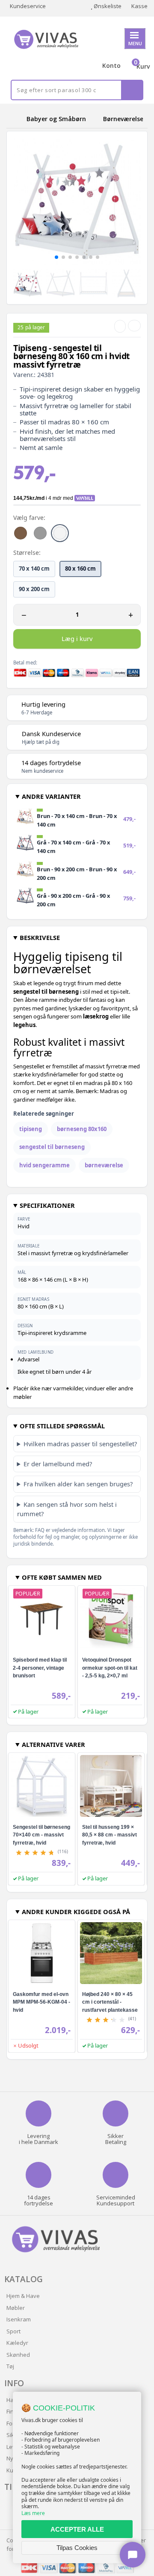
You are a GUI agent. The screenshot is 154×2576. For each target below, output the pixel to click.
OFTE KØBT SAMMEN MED (62, 1577)
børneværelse (104, 1165)
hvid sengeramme (44, 1165)
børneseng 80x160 (82, 1129)
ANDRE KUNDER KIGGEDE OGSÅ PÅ (76, 1912)
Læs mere (33, 2513)
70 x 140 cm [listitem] (34, 569)
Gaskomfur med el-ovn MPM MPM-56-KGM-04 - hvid (41, 2002)
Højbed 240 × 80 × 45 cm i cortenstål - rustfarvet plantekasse (110, 2002)
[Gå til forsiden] (15, 119)
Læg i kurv (77, 638)
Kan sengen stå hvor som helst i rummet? (67, 1509)
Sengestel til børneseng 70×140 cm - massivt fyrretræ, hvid (41, 1835)
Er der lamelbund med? (58, 1464)
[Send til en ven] (120, 326)
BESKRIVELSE (40, 937)
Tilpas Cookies (77, 2548)
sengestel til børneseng (52, 1147)
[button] (56, 257)
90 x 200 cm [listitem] (34, 589)
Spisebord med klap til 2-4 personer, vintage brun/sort (40, 1668)
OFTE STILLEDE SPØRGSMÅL (62, 1426)
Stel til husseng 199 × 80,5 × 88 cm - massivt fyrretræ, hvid (110, 1835)
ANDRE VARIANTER (51, 796)
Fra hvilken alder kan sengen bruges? (78, 1484)
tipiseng (31, 1129)
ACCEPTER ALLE (77, 2529)
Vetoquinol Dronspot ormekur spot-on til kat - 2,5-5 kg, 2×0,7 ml (110, 1668)
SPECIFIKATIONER (47, 1205)
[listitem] (21, 533)
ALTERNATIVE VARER (53, 1744)
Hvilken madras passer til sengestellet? (80, 1444)
